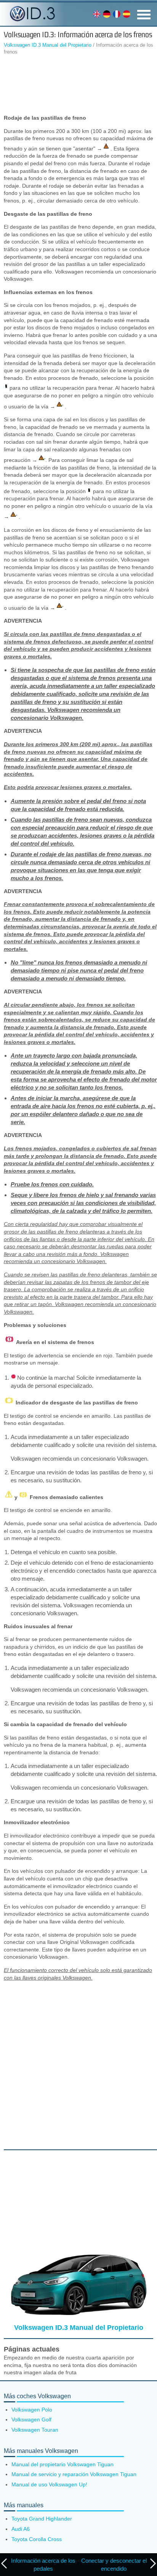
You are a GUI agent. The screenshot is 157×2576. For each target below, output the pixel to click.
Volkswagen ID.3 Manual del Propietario (48, 45)
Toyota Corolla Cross (37, 2539)
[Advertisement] (78, 86)
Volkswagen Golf (31, 2419)
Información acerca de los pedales (43, 2565)
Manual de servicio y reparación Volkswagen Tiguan (74, 2474)
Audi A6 (21, 2529)
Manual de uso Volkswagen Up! (49, 2484)
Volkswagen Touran (35, 2430)
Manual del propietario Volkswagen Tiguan (62, 2464)
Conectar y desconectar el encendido (114, 2565)
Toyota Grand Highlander (42, 2519)
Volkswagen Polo (32, 2410)
